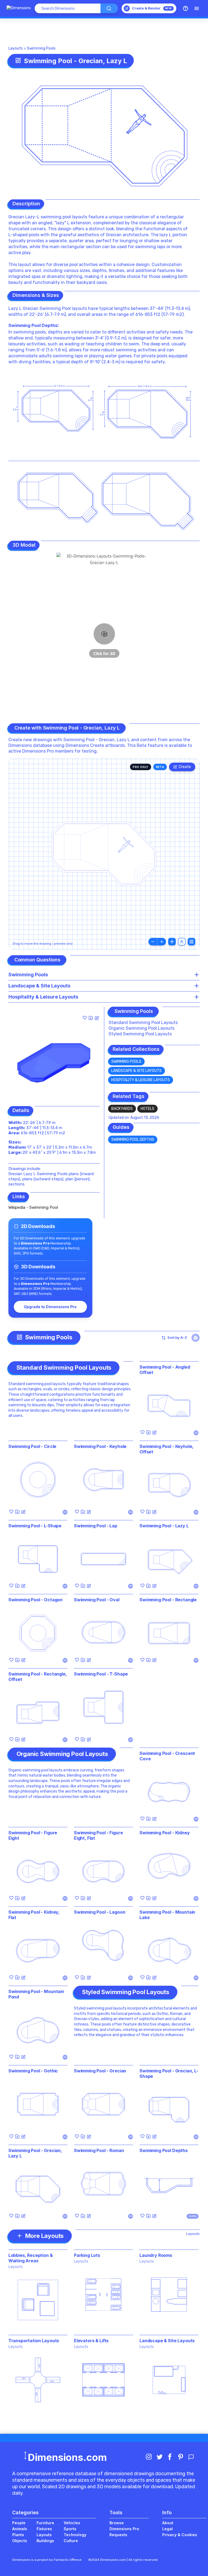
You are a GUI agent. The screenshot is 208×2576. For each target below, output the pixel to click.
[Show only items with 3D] (196, 1338)
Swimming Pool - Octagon (35, 1600)
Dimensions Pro (124, 2529)
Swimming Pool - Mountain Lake (167, 1915)
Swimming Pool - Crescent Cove (167, 1756)
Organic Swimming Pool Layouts (142, 1028)
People (19, 2523)
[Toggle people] (182, 942)
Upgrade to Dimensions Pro (50, 1307)
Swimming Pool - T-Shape (101, 1674)
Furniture (45, 2523)
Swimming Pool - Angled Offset (165, 1370)
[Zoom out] (153, 942)
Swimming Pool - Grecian (100, 2071)
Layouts (16, 48)
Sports (70, 2529)
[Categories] (197, 8)
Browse (117, 2523)
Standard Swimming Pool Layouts (143, 1023)
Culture (71, 2541)
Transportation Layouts (34, 2341)
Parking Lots (87, 2255)
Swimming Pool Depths (33, 325)
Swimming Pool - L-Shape (35, 1526)
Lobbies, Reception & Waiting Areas (31, 2258)
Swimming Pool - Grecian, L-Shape (169, 2073)
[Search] (109, 8)
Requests (118, 2535)
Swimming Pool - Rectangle (168, 1600)
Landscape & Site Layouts (136, 1071)
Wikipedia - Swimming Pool (33, 1207)
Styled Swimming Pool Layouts (140, 1034)
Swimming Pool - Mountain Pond (36, 1994)
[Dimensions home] (19, 8)
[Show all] (172, 942)
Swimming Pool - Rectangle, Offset (38, 1677)
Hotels (147, 1109)
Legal (168, 2529)
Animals (20, 2529)
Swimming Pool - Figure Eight (33, 1835)
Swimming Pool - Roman (99, 2150)
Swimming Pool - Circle (32, 1446)
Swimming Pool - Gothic (33, 2071)
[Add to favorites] (85, 1018)
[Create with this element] (97, 1018)
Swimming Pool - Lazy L (164, 1526)
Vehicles (72, 2523)
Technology (75, 2535)
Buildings (45, 2541)
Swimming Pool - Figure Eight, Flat (98, 1835)
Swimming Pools (41, 48)
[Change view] (191, 942)
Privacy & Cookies (180, 2535)
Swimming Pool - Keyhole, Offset (166, 1449)
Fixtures (44, 2529)
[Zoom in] (162, 942)
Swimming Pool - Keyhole (100, 1446)
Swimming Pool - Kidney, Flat (34, 1915)
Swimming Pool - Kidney (165, 1833)
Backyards (122, 1109)
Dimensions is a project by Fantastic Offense (47, 2560)
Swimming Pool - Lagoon (100, 1912)
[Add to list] (91, 1018)
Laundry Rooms (156, 2255)
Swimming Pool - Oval (97, 1600)
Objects (20, 2541)
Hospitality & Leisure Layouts (141, 1080)
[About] (186, 8)
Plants (18, 2535)
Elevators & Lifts (91, 2341)
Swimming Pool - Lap (96, 1526)
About (168, 2523)
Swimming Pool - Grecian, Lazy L (35, 2153)
